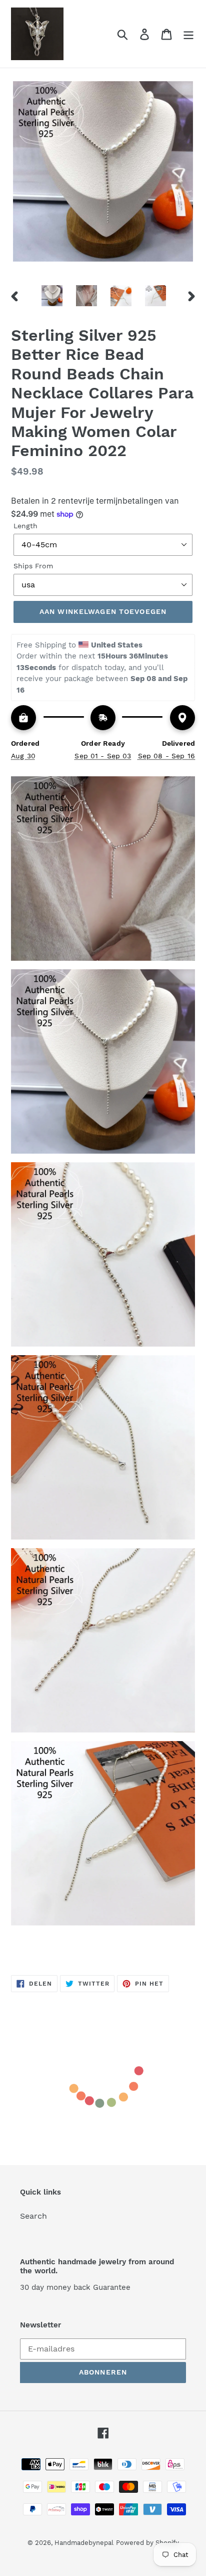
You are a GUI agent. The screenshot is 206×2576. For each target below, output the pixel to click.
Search (33, 2216)
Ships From (33, 566)
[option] (52, 296)
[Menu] (188, 34)
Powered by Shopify (147, 2543)
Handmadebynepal (84, 2543)
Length (25, 526)
